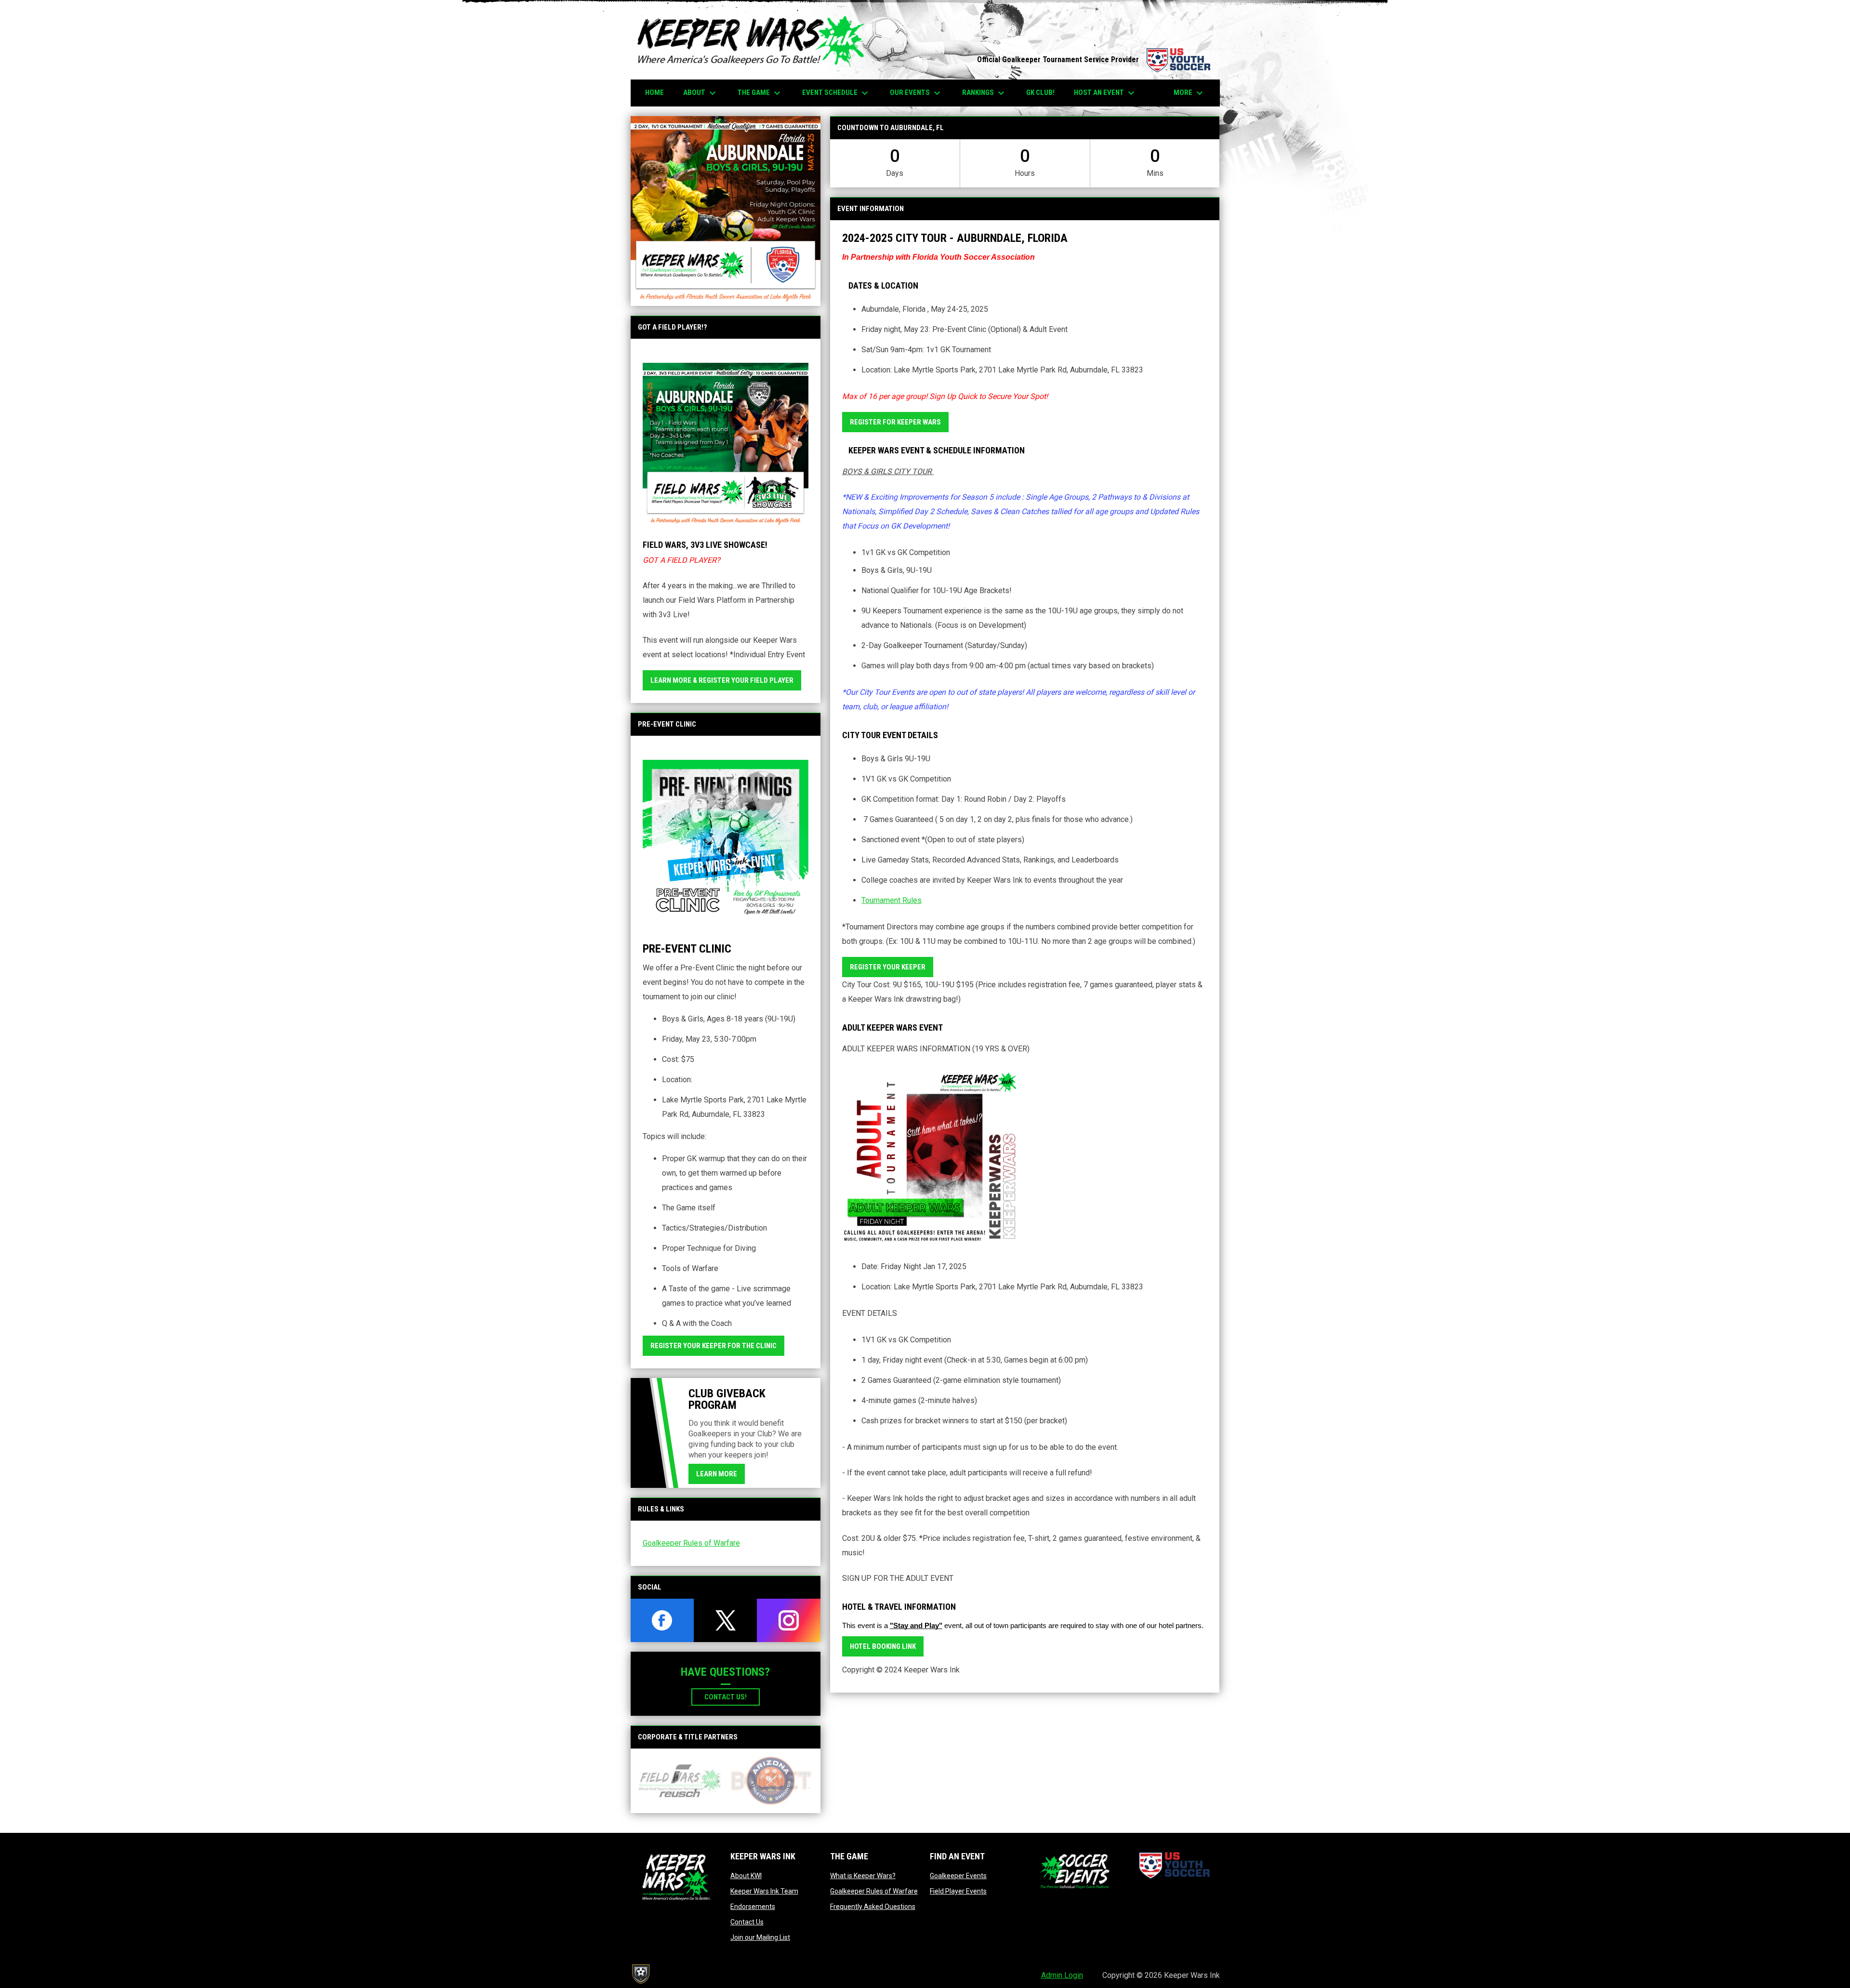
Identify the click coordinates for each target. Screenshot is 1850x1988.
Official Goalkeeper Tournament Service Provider (1094, 60)
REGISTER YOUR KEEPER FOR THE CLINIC (714, 1346)
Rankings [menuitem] (984, 93)
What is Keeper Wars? (863, 1876)
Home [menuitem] (654, 93)
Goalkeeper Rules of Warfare (691, 1543)
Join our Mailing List (760, 1937)
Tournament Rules (892, 900)
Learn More (717, 1474)
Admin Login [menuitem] (1062, 1975)
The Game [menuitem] (760, 93)
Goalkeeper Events (958, 1876)
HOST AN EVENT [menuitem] (1105, 93)
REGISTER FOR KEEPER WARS (895, 422)
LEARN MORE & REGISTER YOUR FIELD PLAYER (722, 680)
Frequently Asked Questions (873, 1907)
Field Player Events (958, 1891)
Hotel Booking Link (883, 1646)
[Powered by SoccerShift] (640, 1974)
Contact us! (726, 1697)
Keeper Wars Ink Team (764, 1891)
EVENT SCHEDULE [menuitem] (836, 93)
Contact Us (747, 1922)
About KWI (746, 1876)
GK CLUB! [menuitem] (1040, 93)
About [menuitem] (701, 93)
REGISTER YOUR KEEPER (888, 967)
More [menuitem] (1189, 93)
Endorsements (753, 1907)
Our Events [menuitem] (916, 93)
